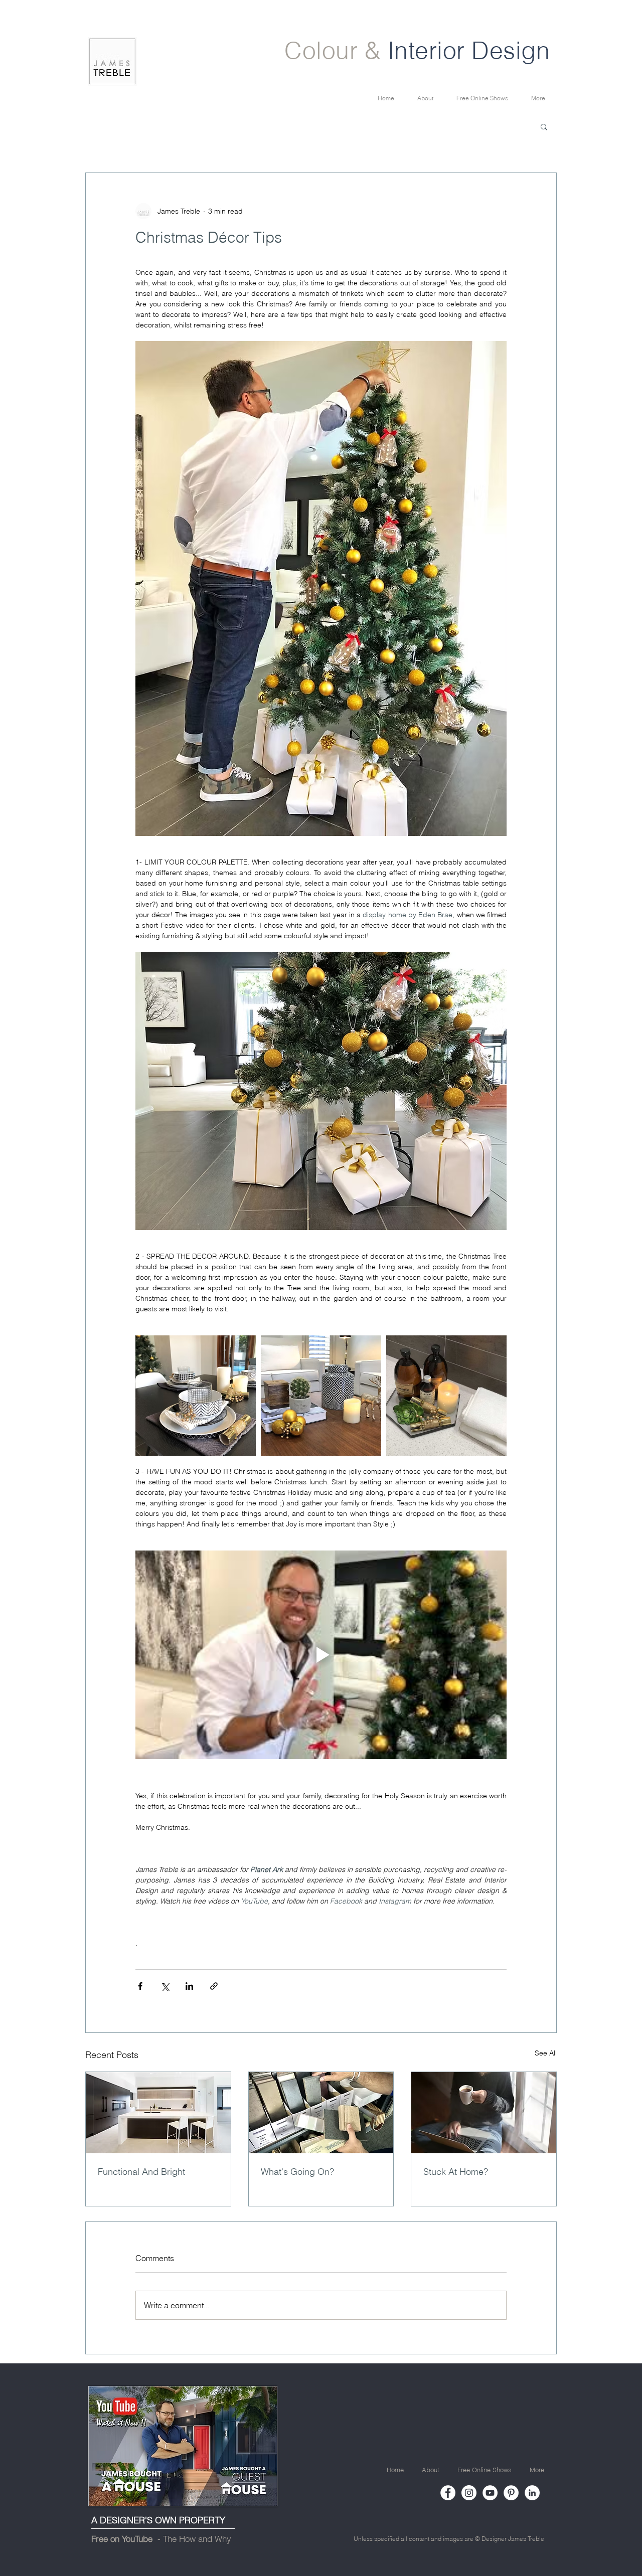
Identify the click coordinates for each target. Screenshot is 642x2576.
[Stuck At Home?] (484, 2113)
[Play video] (321, 1655)
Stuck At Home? (456, 2172)
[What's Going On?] (321, 2113)
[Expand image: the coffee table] (321, 1396)
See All (546, 2053)
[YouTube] (490, 2493)
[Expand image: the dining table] (196, 1396)
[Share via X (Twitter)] (165, 1986)
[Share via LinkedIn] (189, 1986)
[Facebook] (448, 2493)
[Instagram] (469, 2493)
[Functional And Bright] (158, 2113)
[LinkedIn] (532, 2493)
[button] (544, 126)
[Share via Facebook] (140, 1986)
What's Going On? (297, 2172)
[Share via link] (214, 1986)
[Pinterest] (511, 2493)
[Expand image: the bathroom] (446, 1396)
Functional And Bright (141, 2172)
